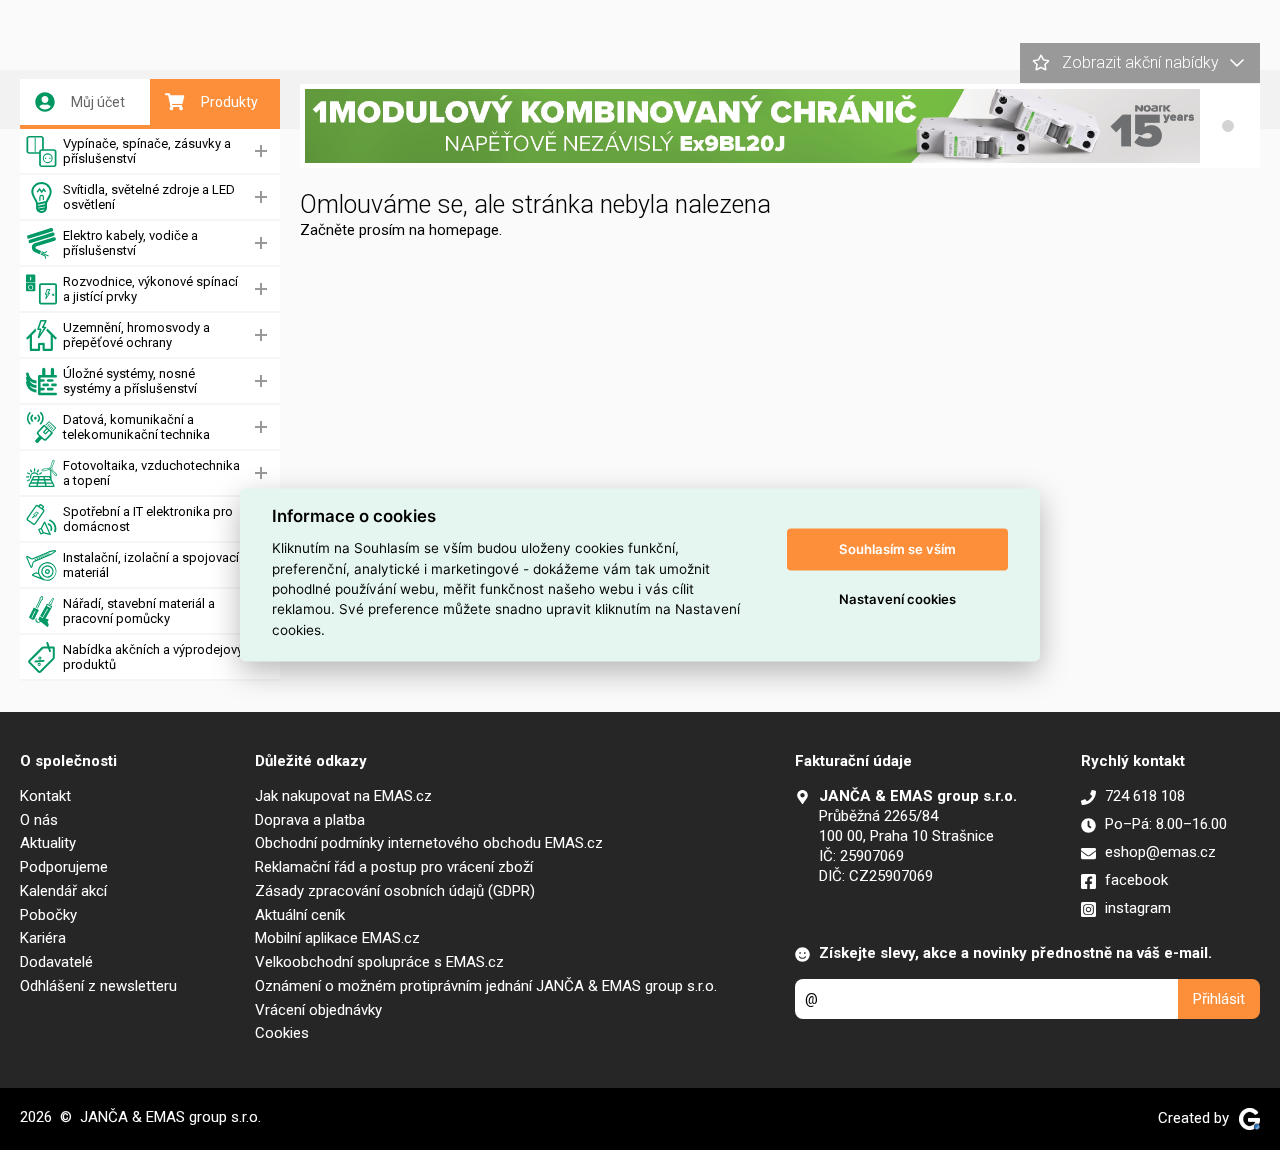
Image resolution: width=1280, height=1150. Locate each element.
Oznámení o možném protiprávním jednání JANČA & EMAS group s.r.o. (486, 986)
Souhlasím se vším (897, 549)
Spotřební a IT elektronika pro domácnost (148, 519)
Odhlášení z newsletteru (98, 986)
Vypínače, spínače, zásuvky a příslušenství (147, 151)
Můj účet (98, 102)
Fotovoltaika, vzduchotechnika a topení (151, 473)
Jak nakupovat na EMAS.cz (343, 796)
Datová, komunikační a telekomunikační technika (136, 427)
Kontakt (45, 796)
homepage (464, 230)
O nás (39, 820)
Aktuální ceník (300, 915)
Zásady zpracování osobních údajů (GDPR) (395, 891)
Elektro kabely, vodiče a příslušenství (130, 243)
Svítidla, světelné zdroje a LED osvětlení (149, 197)
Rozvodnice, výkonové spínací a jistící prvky (150, 289)
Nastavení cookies (897, 599)
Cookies (282, 1033)
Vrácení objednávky (318, 1010)
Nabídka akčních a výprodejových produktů (160, 657)
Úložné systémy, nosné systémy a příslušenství (130, 381)
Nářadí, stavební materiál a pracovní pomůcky (139, 611)
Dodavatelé (56, 962)
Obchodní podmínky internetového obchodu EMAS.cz (429, 843)
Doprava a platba (310, 820)
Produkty (229, 102)
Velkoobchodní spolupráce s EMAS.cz (379, 962)
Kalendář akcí (63, 891)
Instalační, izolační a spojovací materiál (151, 565)
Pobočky (48, 915)
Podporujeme (64, 867)
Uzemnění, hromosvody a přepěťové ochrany (136, 335)
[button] (1228, 126)
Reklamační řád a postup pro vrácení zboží (394, 867)
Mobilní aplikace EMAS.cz (337, 938)
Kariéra (43, 938)
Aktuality (48, 843)
